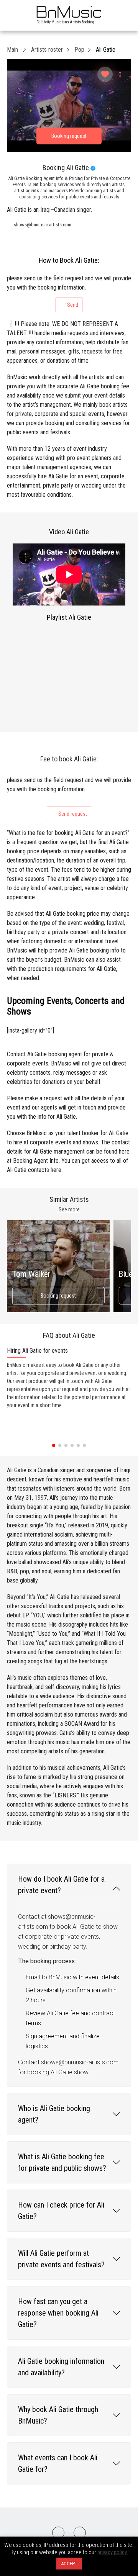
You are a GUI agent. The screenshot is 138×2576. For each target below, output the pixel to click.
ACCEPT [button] (69, 2564)
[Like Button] (105, 74)
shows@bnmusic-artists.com (43, 225)
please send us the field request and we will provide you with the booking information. (69, 291)
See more (69, 1209)
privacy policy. (113, 2552)
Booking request (58, 1296)
